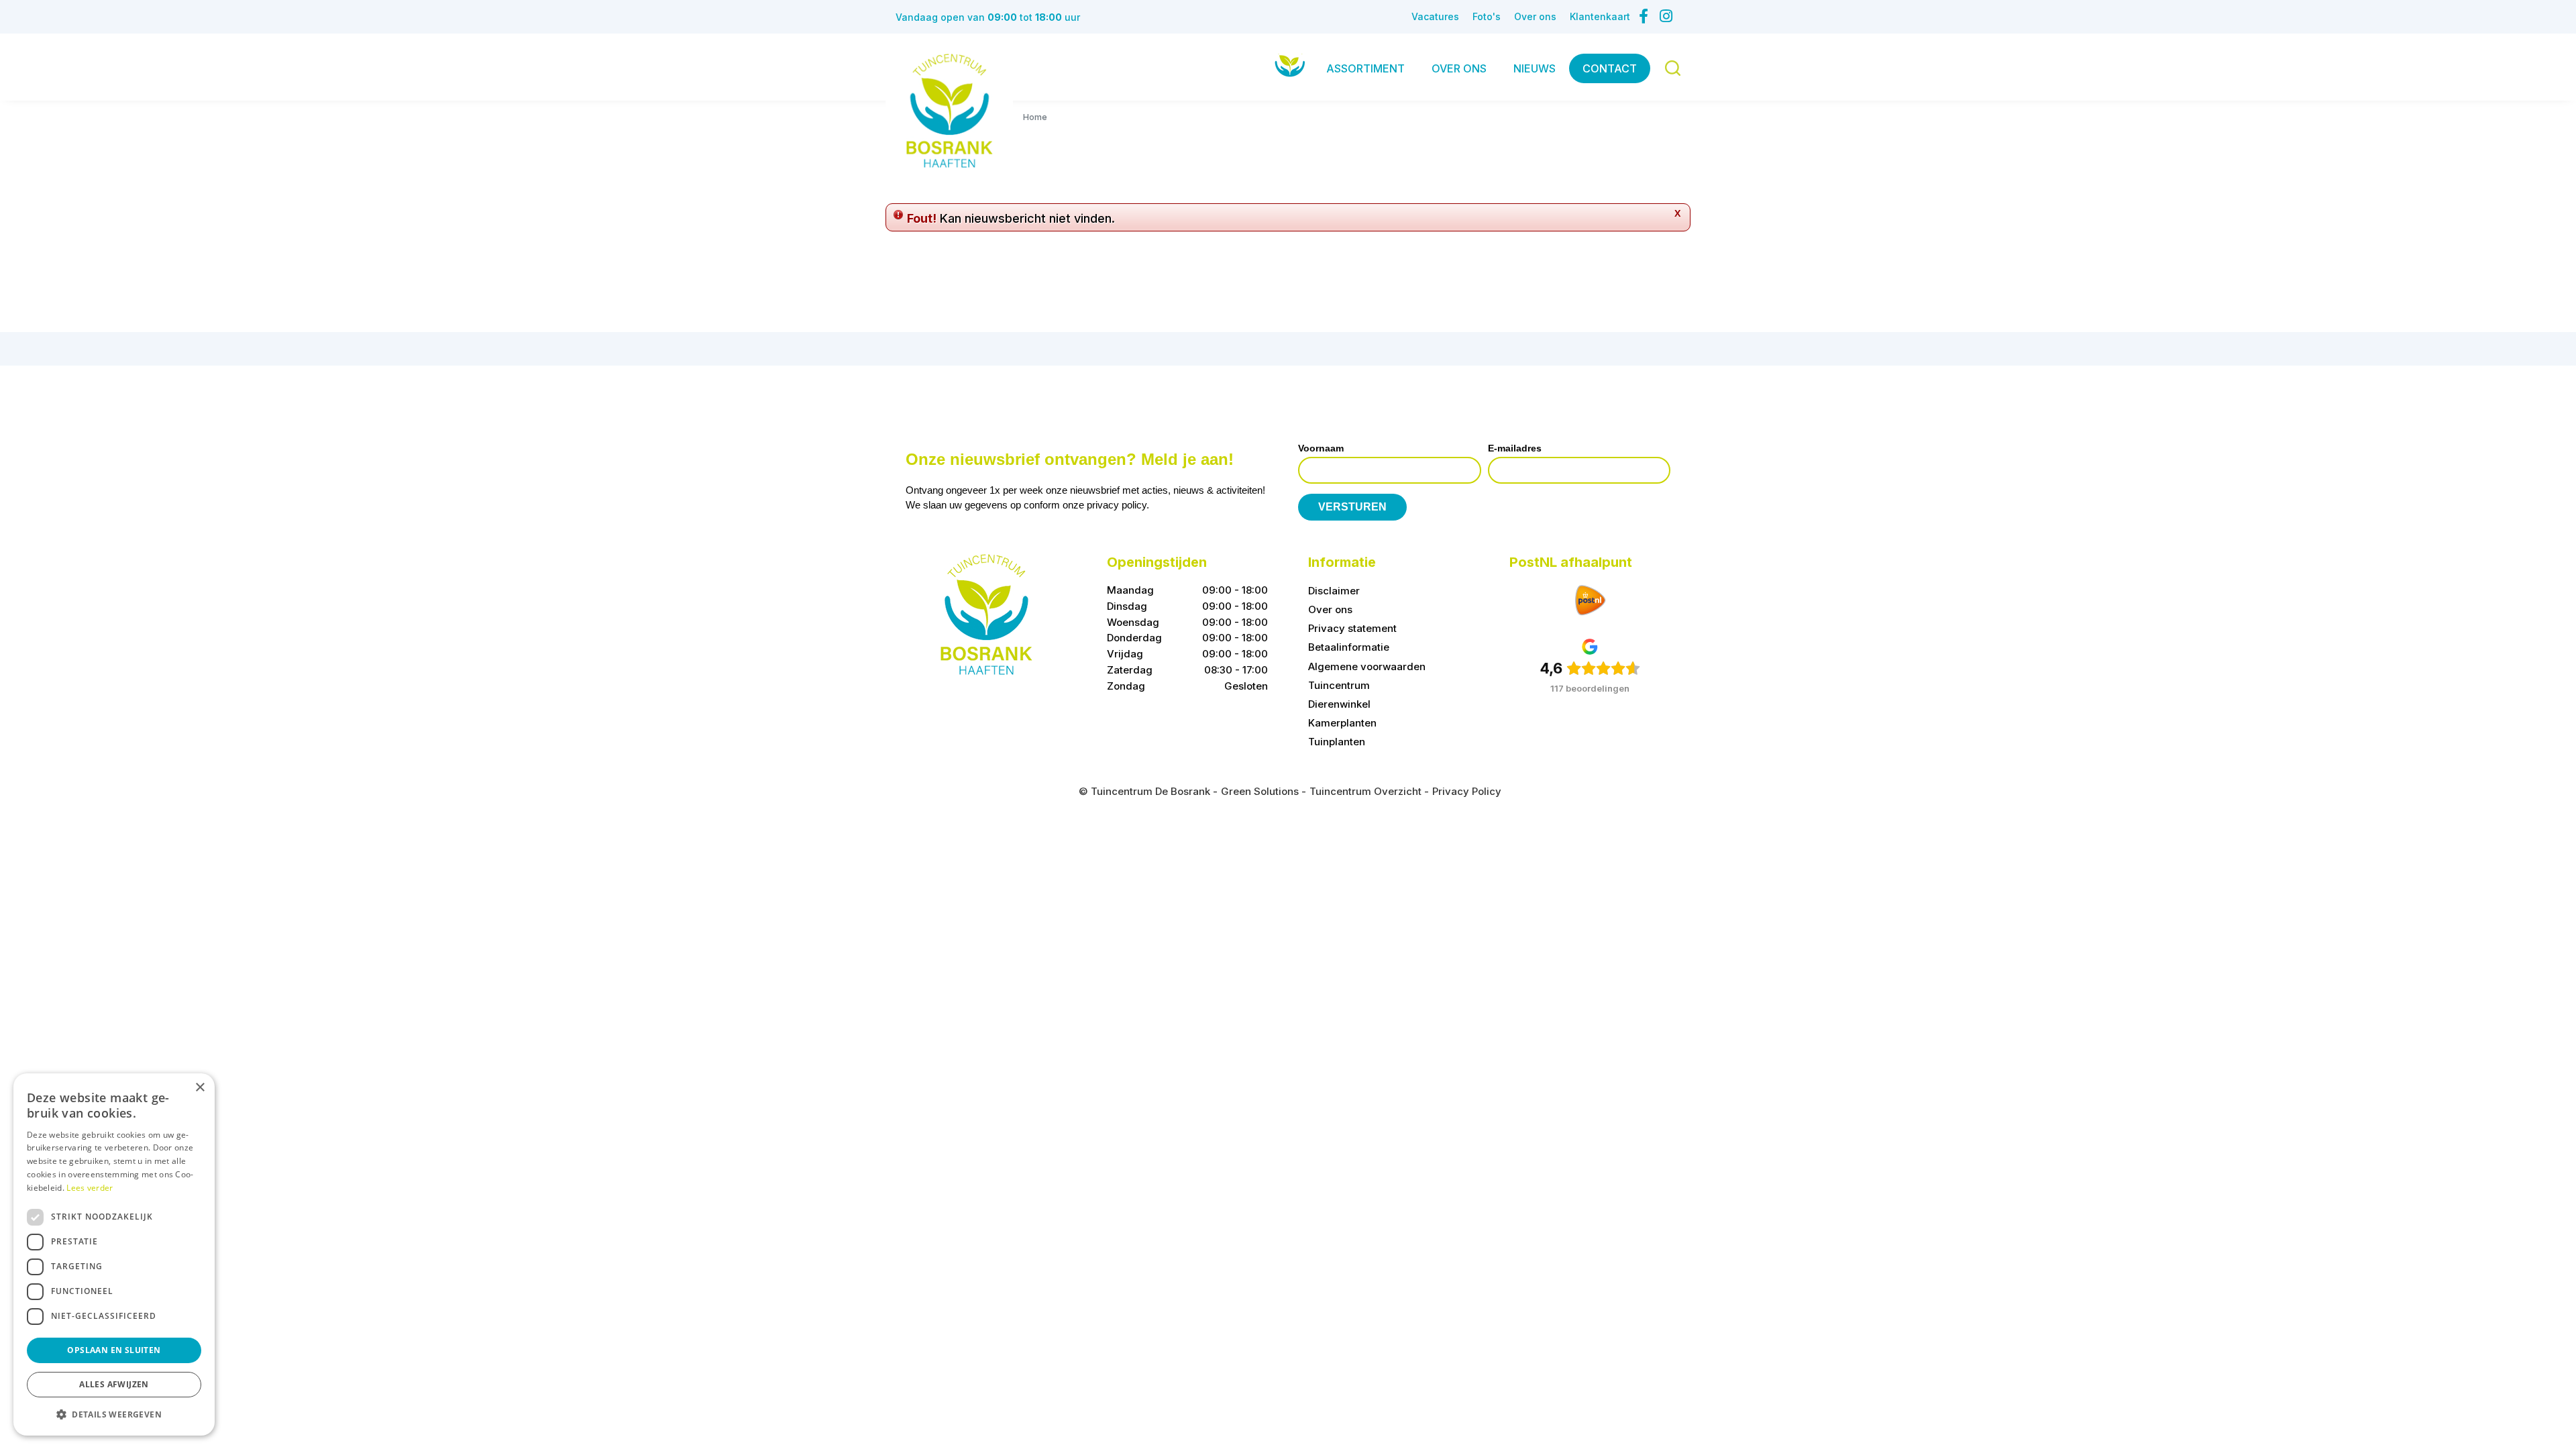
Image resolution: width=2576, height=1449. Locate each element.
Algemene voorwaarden (1367, 666)
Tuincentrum (1339, 685)
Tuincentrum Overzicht (1365, 791)
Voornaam (1321, 448)
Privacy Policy (1467, 791)
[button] (114, 1414)
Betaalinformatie (1349, 647)
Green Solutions (1260, 791)
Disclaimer (1334, 591)
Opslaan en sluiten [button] (114, 1350)
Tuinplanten (1337, 742)
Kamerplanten (1342, 723)
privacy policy (1117, 505)
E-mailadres (1515, 448)
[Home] (1290, 65)
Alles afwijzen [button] (114, 1384)
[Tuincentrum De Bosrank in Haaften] (949, 111)
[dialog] (114, 1254)
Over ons (1330, 609)
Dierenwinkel (1339, 704)
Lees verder (90, 1188)
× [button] (200, 1088)
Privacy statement (1352, 628)
